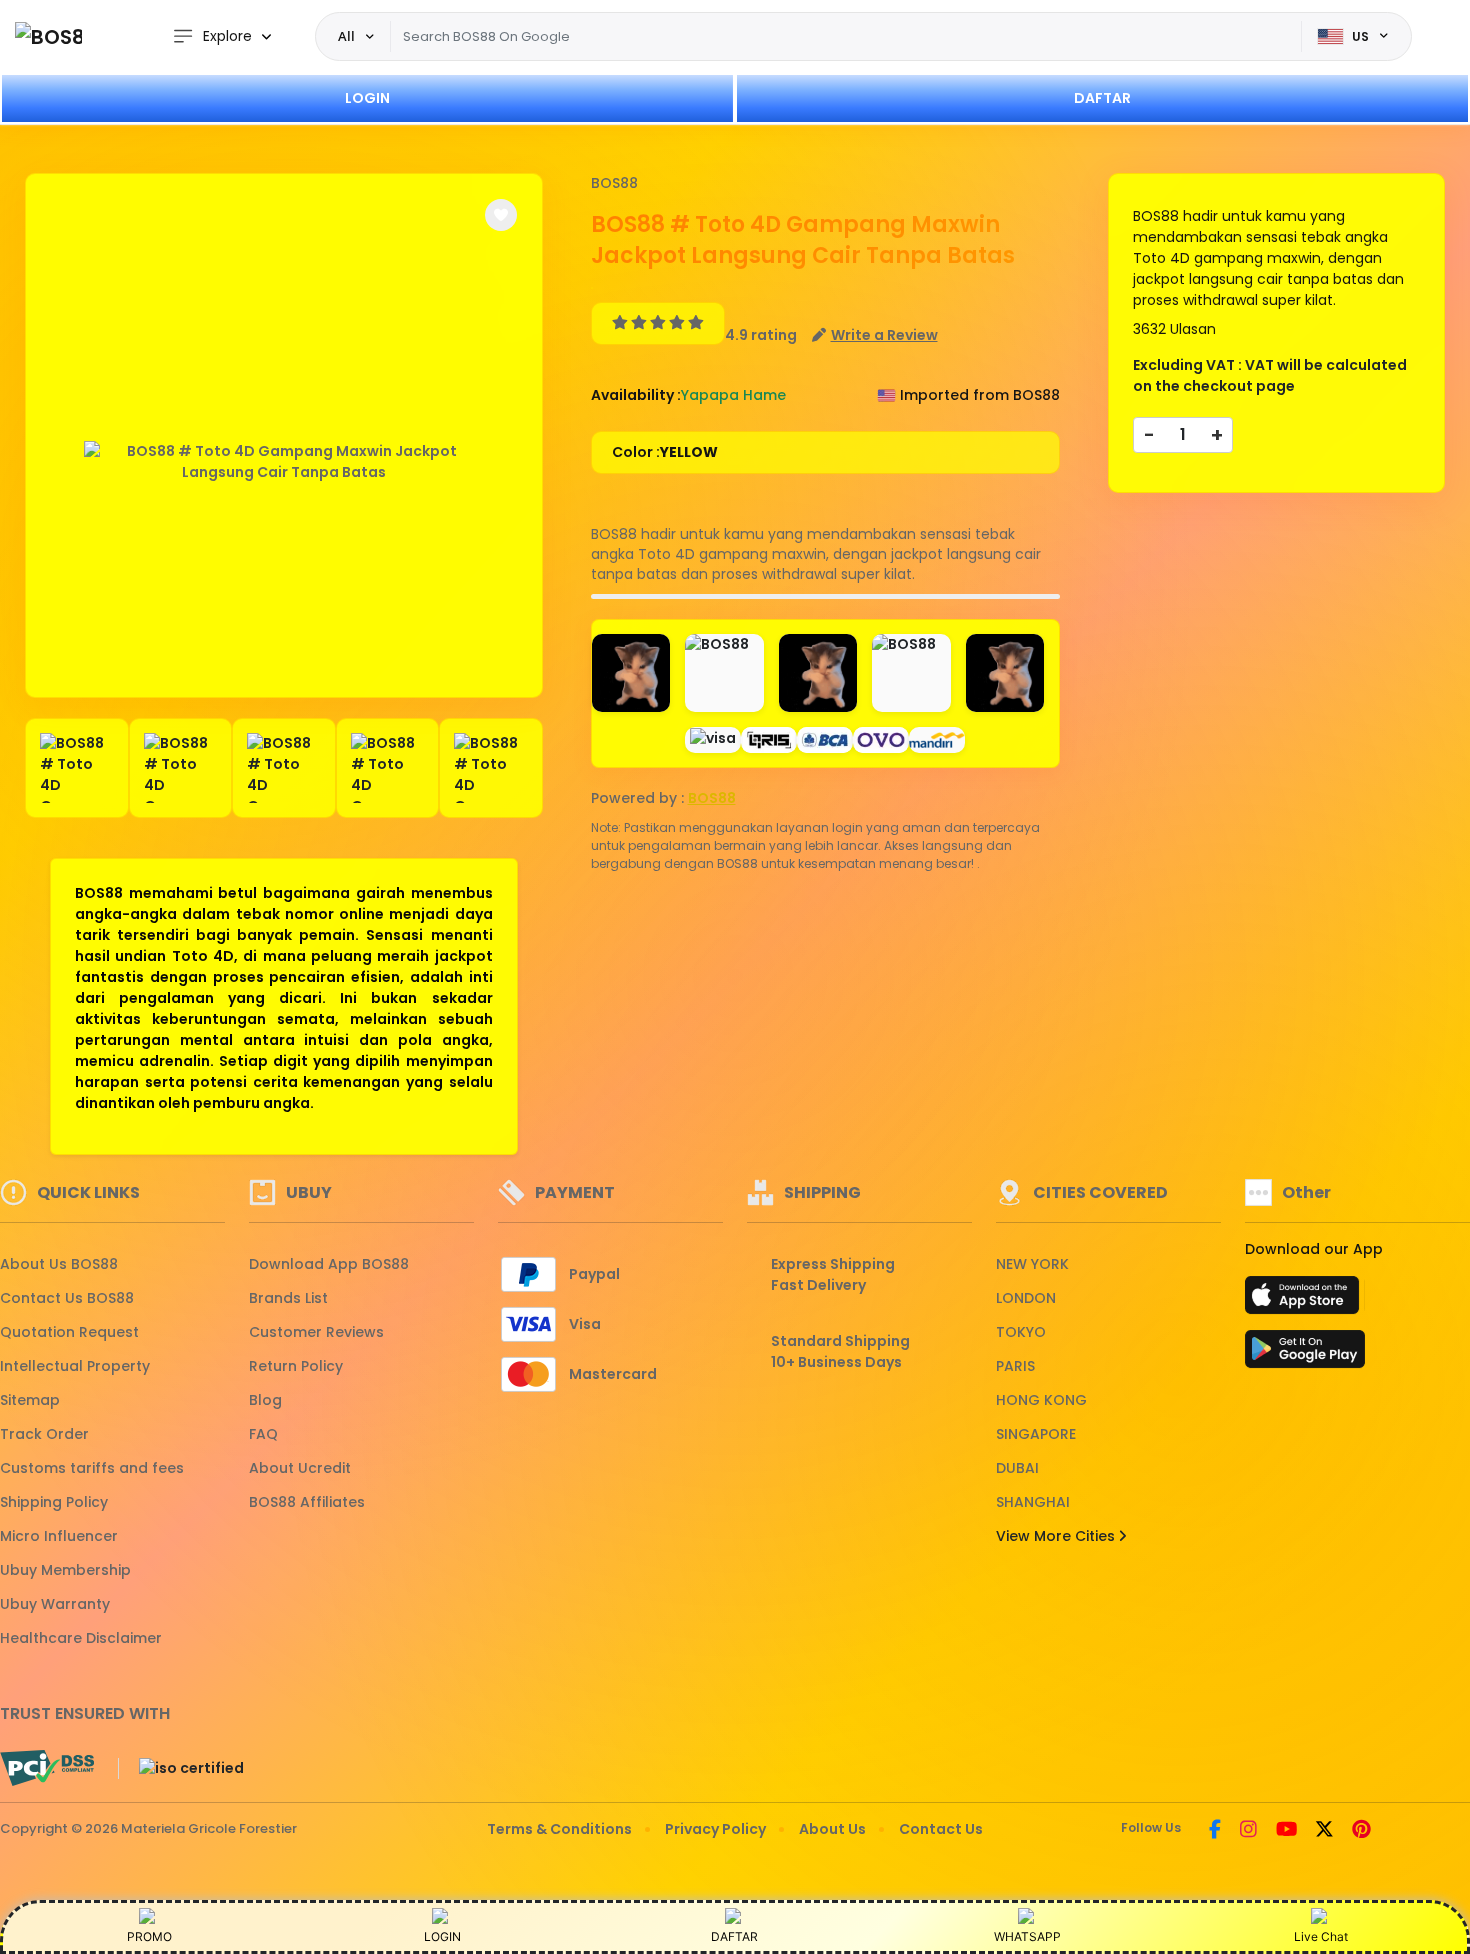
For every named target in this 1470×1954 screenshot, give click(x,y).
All (346, 36)
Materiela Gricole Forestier (209, 1828)
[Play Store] (1305, 1355)
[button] (501, 215)
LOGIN (367, 98)
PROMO (149, 1936)
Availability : (636, 395)
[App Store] (1305, 1301)
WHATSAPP (1027, 1936)
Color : (665, 452)
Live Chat (1321, 1936)
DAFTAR (1102, 98)
